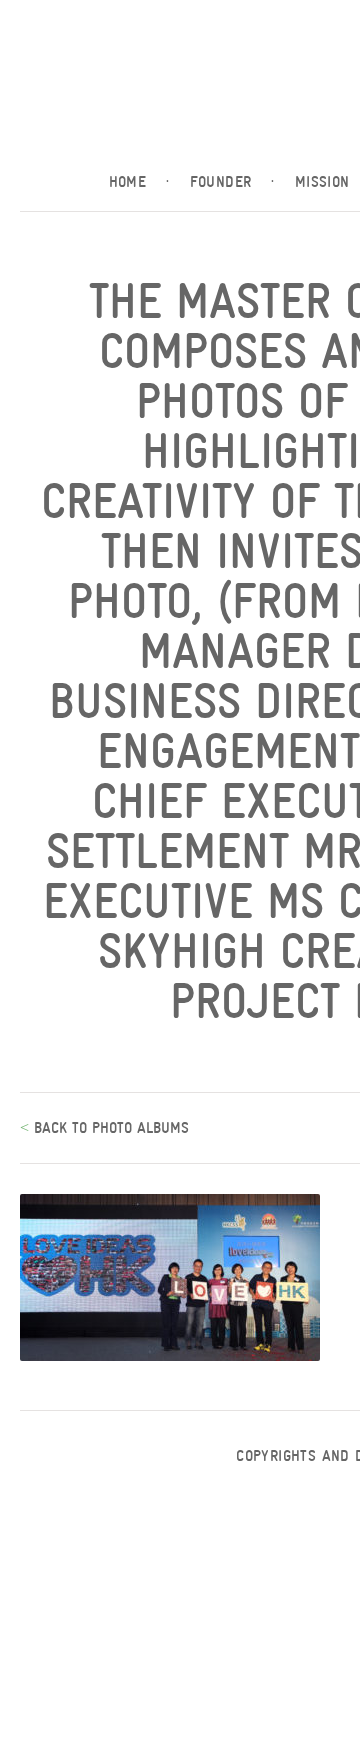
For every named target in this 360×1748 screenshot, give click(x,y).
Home (139, 182)
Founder (232, 182)
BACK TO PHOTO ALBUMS (109, 1128)
